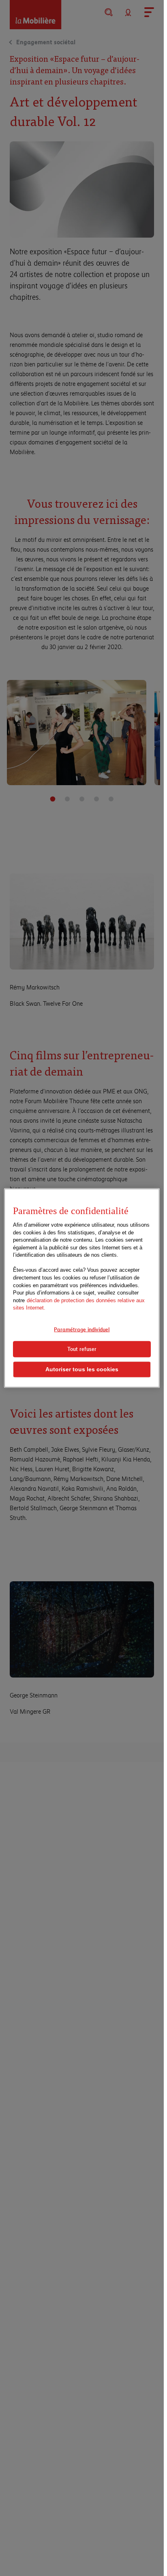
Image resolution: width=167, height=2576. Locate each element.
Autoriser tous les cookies (82, 1369)
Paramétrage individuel (82, 1329)
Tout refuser (82, 1349)
